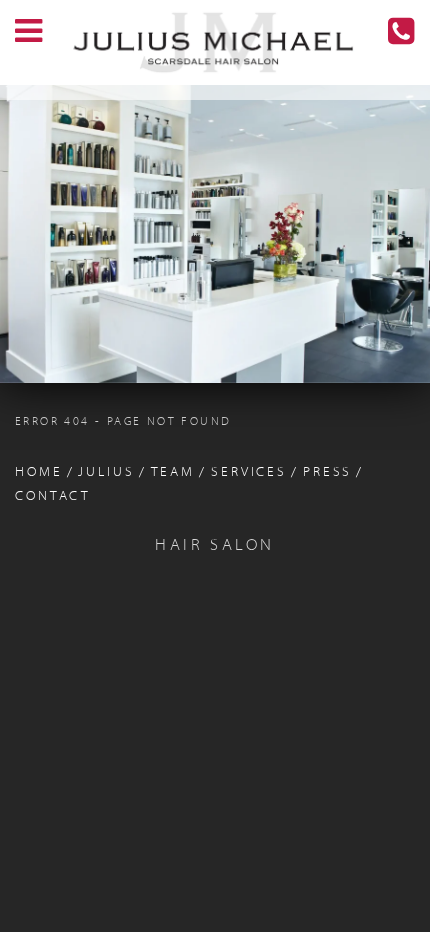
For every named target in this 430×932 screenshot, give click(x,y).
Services (249, 472)
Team (173, 472)
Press (327, 472)
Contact (53, 496)
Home (39, 472)
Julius (106, 472)
